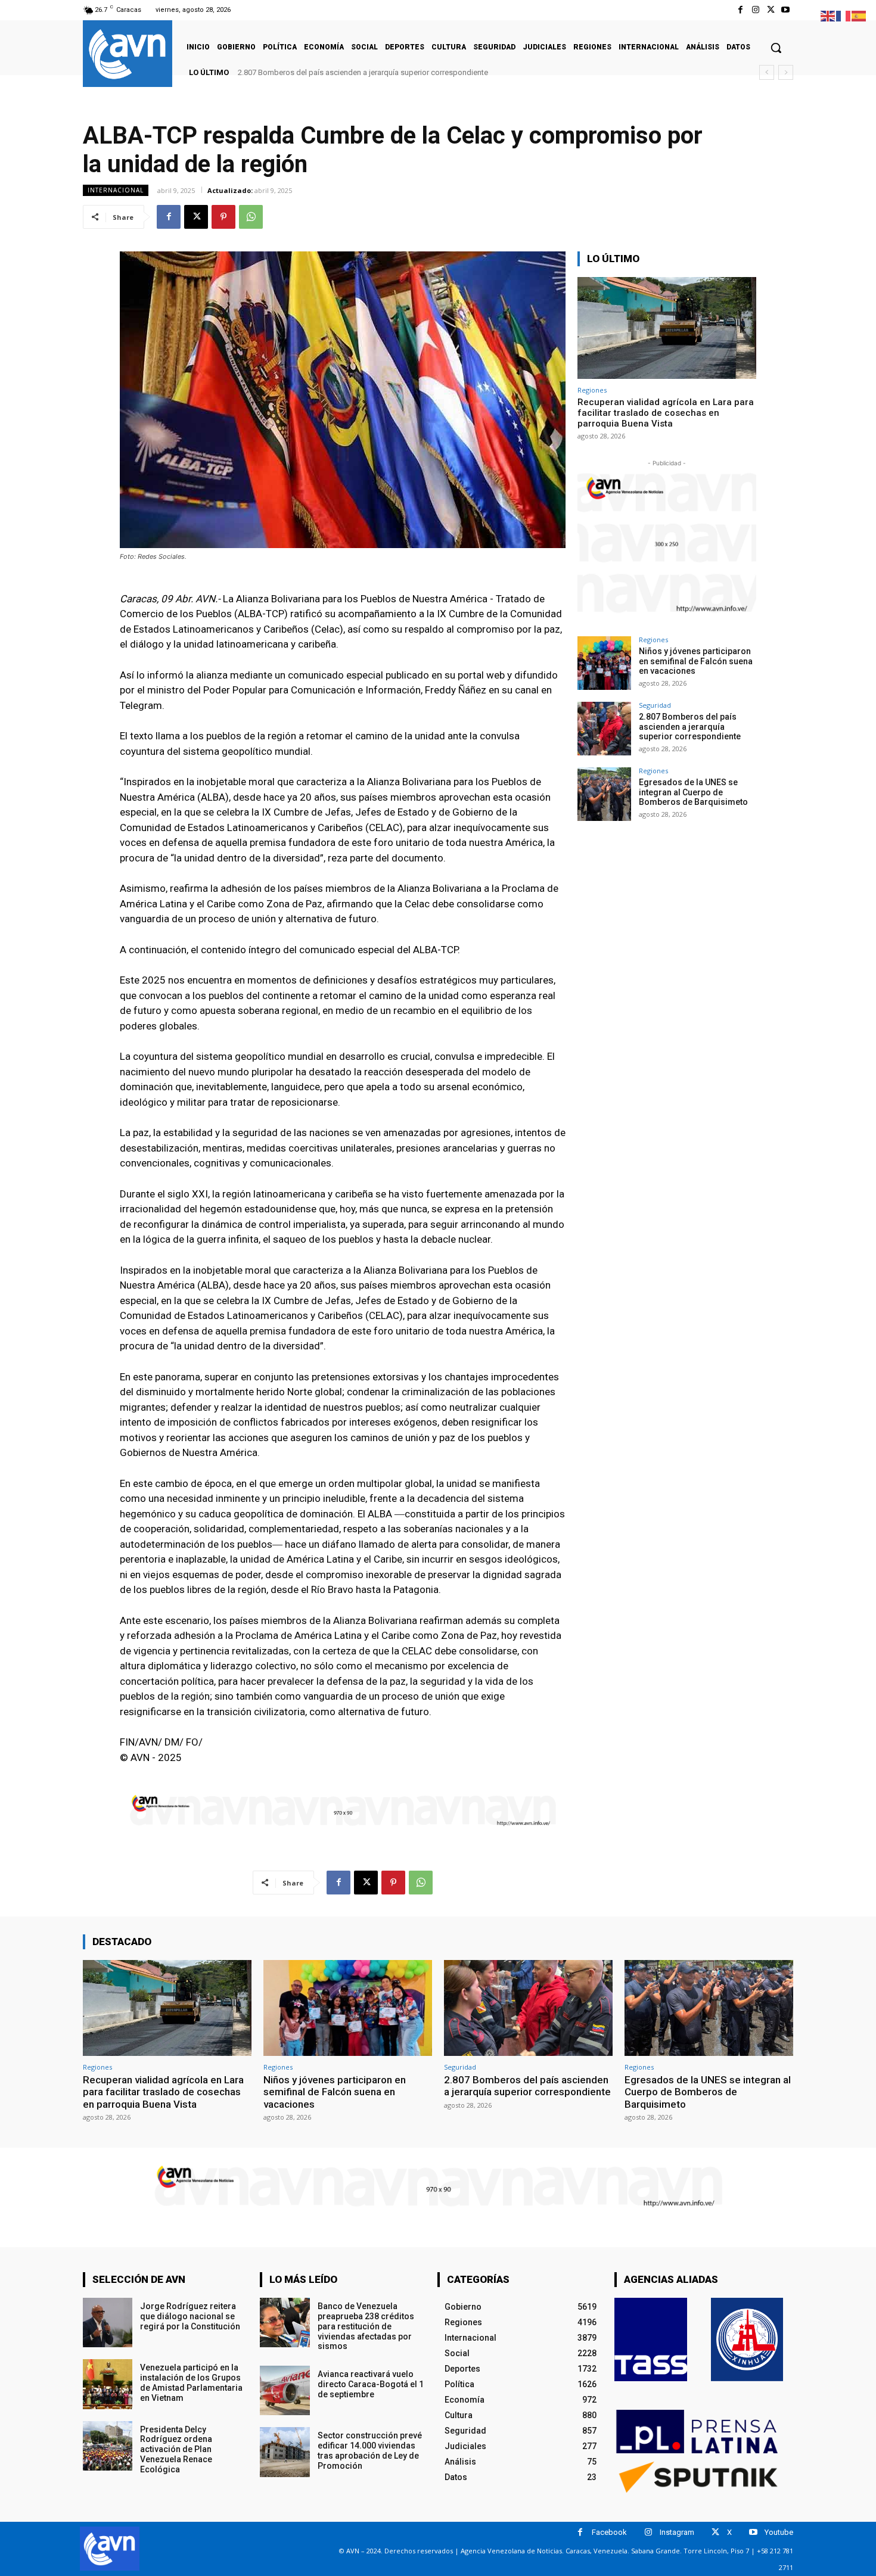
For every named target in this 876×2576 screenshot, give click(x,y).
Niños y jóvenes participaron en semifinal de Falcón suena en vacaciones (696, 661)
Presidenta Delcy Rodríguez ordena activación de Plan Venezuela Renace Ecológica (176, 2449)
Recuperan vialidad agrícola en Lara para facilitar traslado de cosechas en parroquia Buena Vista (666, 413)
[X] (771, 10)
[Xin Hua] (747, 2339)
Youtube (779, 2532)
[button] (776, 48)
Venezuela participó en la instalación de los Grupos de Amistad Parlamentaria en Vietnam (191, 2382)
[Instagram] (755, 10)
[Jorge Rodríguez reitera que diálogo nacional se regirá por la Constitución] (108, 2323)
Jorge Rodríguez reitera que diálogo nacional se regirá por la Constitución (190, 2316)
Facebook (609, 2532)
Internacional (116, 190)
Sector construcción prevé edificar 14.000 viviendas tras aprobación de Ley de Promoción (370, 2450)
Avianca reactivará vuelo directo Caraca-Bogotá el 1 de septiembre (371, 2384)
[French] (844, 15)
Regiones (592, 390)
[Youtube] (786, 10)
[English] (828, 15)
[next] (786, 72)
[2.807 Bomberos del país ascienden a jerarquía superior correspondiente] (604, 729)
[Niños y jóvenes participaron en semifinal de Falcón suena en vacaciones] (604, 663)
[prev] (767, 72)
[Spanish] (859, 15)
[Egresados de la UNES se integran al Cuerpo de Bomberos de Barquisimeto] (604, 794)
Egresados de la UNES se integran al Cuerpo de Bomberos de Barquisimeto (367, 72)
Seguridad (655, 705)
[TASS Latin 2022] (651, 2339)
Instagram (677, 2532)
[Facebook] (740, 10)
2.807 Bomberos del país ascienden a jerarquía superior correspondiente (690, 727)
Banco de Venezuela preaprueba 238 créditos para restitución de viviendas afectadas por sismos (366, 2326)
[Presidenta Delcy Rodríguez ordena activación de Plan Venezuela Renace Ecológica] (108, 2446)
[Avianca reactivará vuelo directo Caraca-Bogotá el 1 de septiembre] (285, 2390)
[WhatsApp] (251, 217)
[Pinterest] (223, 217)
